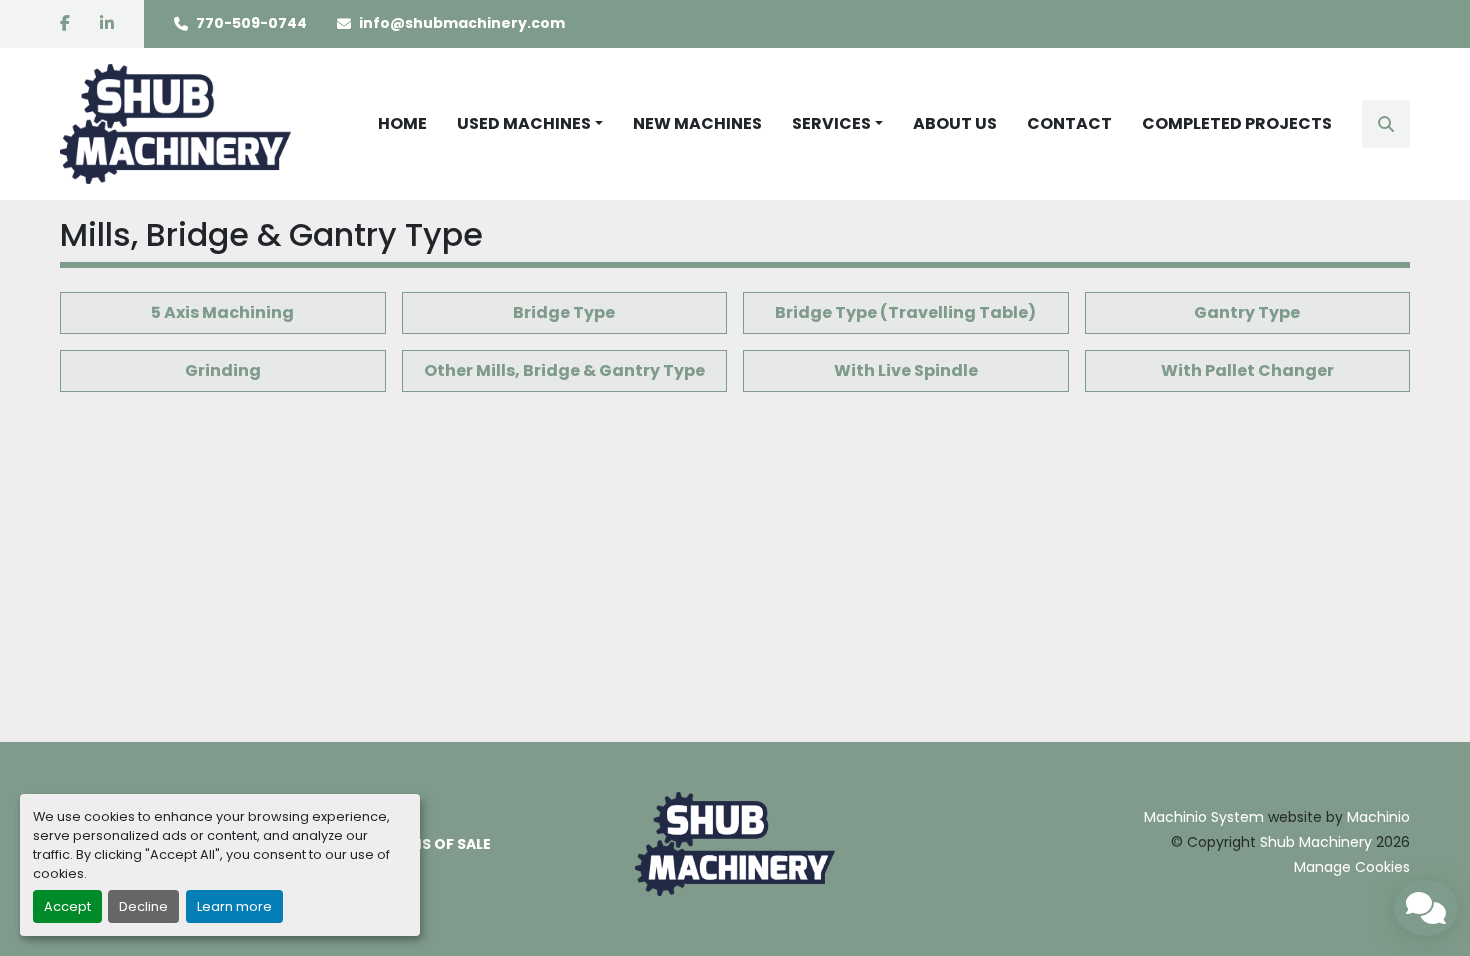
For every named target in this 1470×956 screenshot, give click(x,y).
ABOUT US (955, 123)
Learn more (234, 906)
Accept (67, 906)
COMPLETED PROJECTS (1237, 123)
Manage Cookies (1352, 867)
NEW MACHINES (697, 123)
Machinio (1378, 817)
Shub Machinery (1316, 842)
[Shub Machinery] (735, 843)
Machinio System (1204, 817)
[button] (530, 124)
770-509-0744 (251, 23)
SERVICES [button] (831, 123)
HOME (402, 123)
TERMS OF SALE (436, 844)
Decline (143, 906)
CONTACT (1069, 123)
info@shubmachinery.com (462, 23)
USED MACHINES (524, 123)
